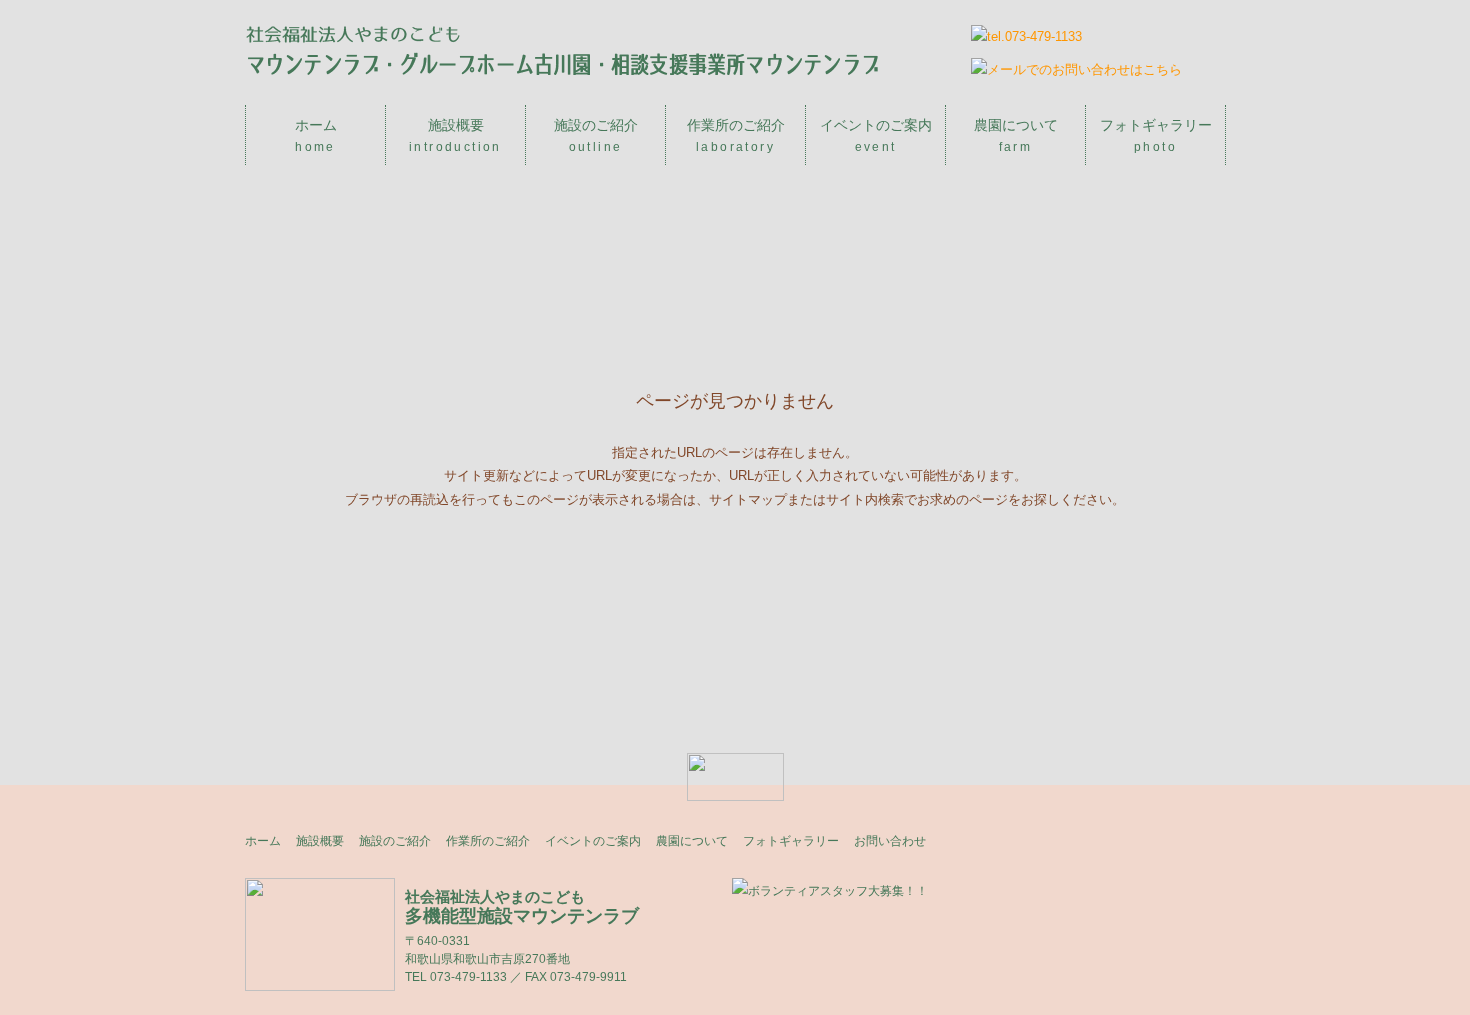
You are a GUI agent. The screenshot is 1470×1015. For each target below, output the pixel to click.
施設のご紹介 (596, 135)
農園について (1016, 135)
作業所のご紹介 (736, 135)
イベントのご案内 (876, 135)
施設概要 (455, 135)
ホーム (316, 135)
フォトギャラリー (1156, 135)
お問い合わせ (890, 841)
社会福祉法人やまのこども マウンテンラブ (563, 50)
